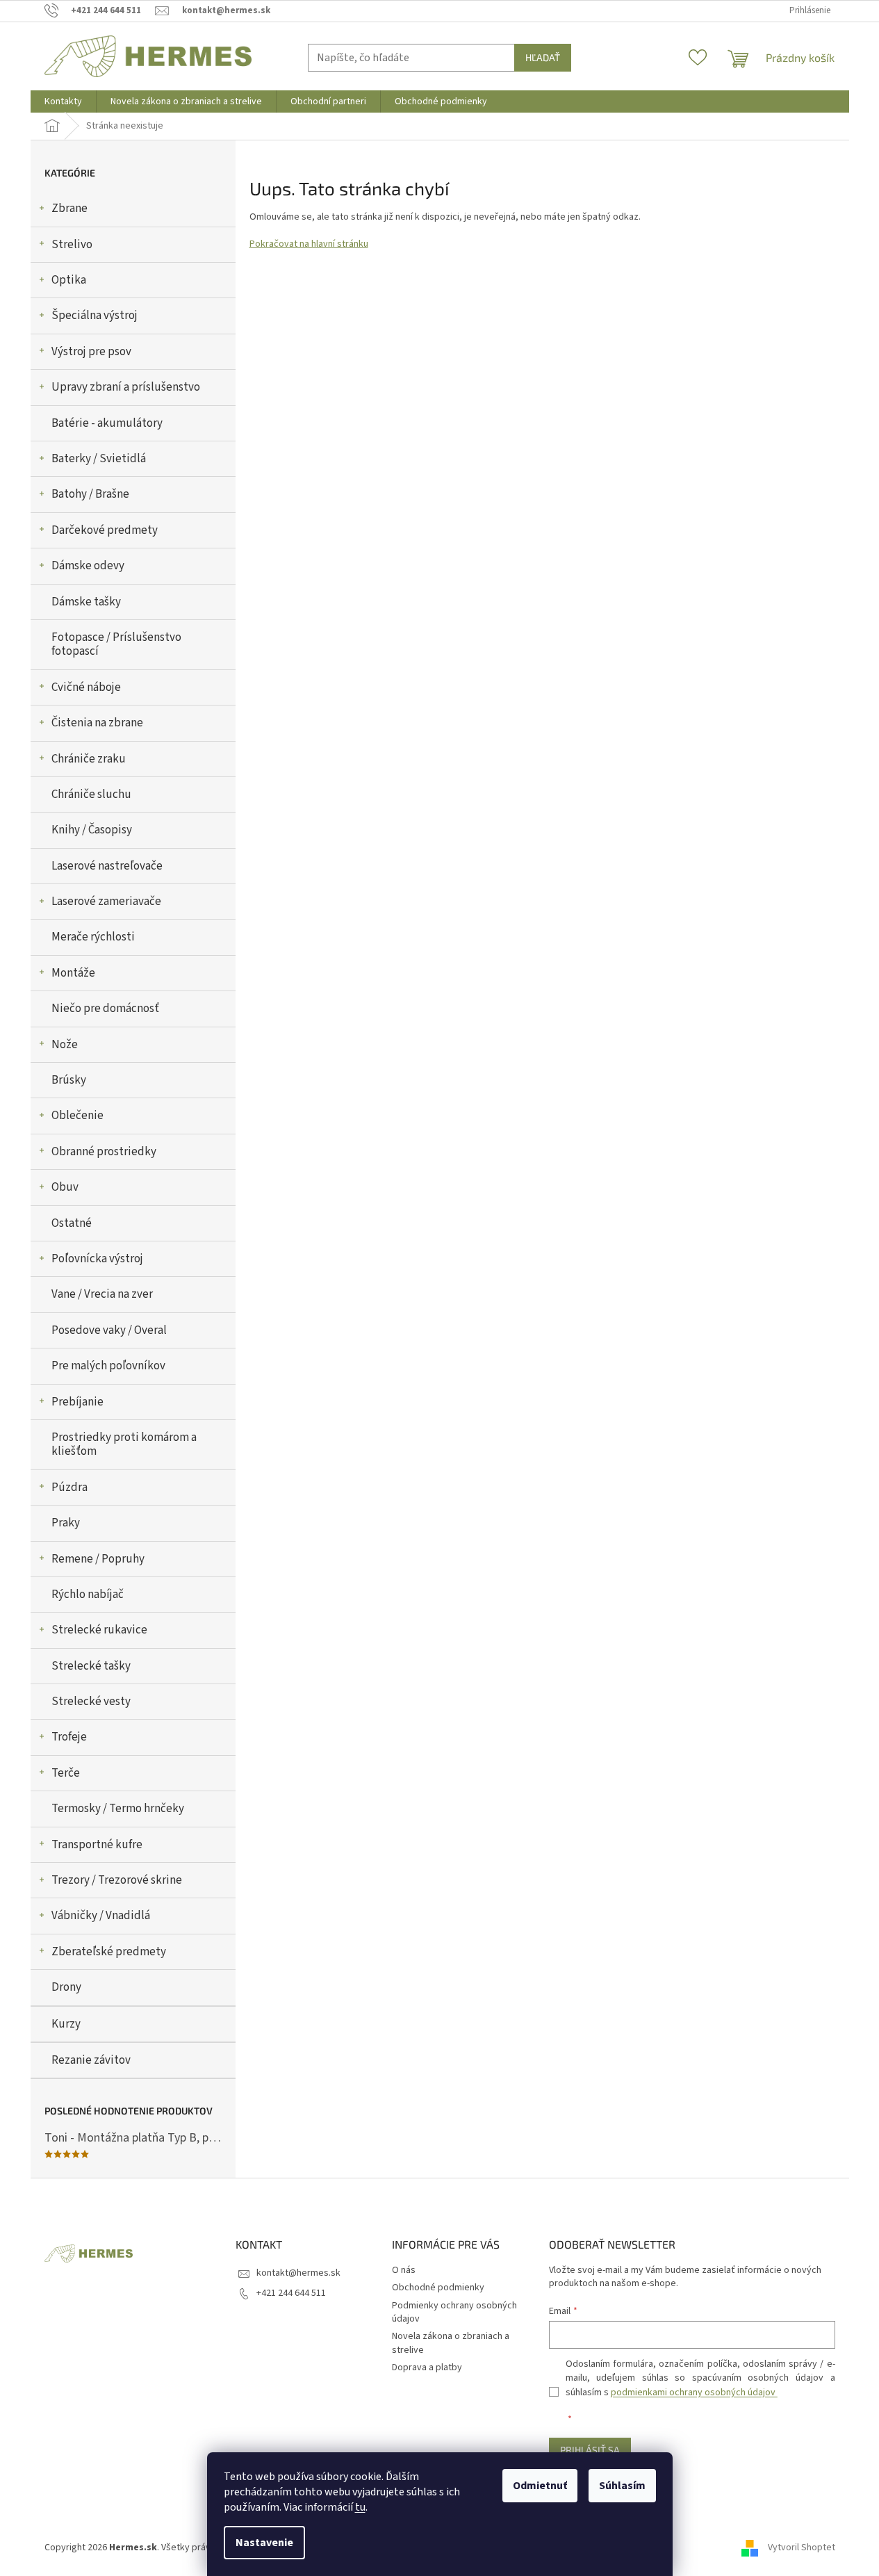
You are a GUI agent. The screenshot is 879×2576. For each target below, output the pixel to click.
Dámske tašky (86, 602)
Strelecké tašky (91, 1666)
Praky (66, 1523)
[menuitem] (63, 101)
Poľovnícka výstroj (97, 1259)
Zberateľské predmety (109, 1952)
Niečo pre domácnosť (105, 1009)
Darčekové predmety (105, 530)
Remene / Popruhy (98, 1559)
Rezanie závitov (91, 2060)
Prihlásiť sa (590, 2450)
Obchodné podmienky (438, 2288)
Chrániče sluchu (91, 794)
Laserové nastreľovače (107, 866)
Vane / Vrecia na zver (102, 1294)
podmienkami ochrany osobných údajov (694, 2392)
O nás (404, 2270)
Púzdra (69, 1487)
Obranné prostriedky (104, 1152)
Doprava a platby (427, 2367)
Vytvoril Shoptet (802, 2548)
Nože (65, 1045)
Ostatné (72, 1223)
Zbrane (69, 209)
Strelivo (72, 245)
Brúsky (69, 1080)
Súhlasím (622, 2486)
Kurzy (66, 2024)
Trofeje (69, 1737)
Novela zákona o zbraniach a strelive (451, 2343)
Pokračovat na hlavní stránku (309, 244)
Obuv (65, 1187)
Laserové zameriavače (106, 902)
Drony (66, 1987)
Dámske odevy (88, 566)
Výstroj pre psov (91, 352)
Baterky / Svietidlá (99, 459)
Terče (66, 1773)
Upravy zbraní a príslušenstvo (126, 387)
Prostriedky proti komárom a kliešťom (124, 1444)
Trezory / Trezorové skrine (117, 1880)
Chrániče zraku (89, 759)
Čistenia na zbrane (97, 723)
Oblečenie (77, 1116)
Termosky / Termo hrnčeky (118, 1809)
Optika (69, 280)
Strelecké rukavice (99, 1630)
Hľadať (543, 57)
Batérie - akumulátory (107, 423)
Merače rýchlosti (93, 937)
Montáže (73, 973)
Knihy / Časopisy (92, 830)
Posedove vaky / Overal (109, 1330)
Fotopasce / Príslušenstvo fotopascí (116, 644)
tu (360, 2507)
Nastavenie (264, 2543)
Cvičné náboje (86, 687)
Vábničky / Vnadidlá (101, 1916)
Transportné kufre (97, 1845)
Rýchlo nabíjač (88, 1595)
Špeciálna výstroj (95, 316)
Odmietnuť (540, 2486)
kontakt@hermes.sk (298, 2273)
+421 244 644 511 (291, 2293)
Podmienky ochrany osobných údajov (454, 2312)
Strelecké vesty (91, 1702)
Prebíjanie (77, 1402)
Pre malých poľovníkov (108, 1366)
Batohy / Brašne (90, 494)
